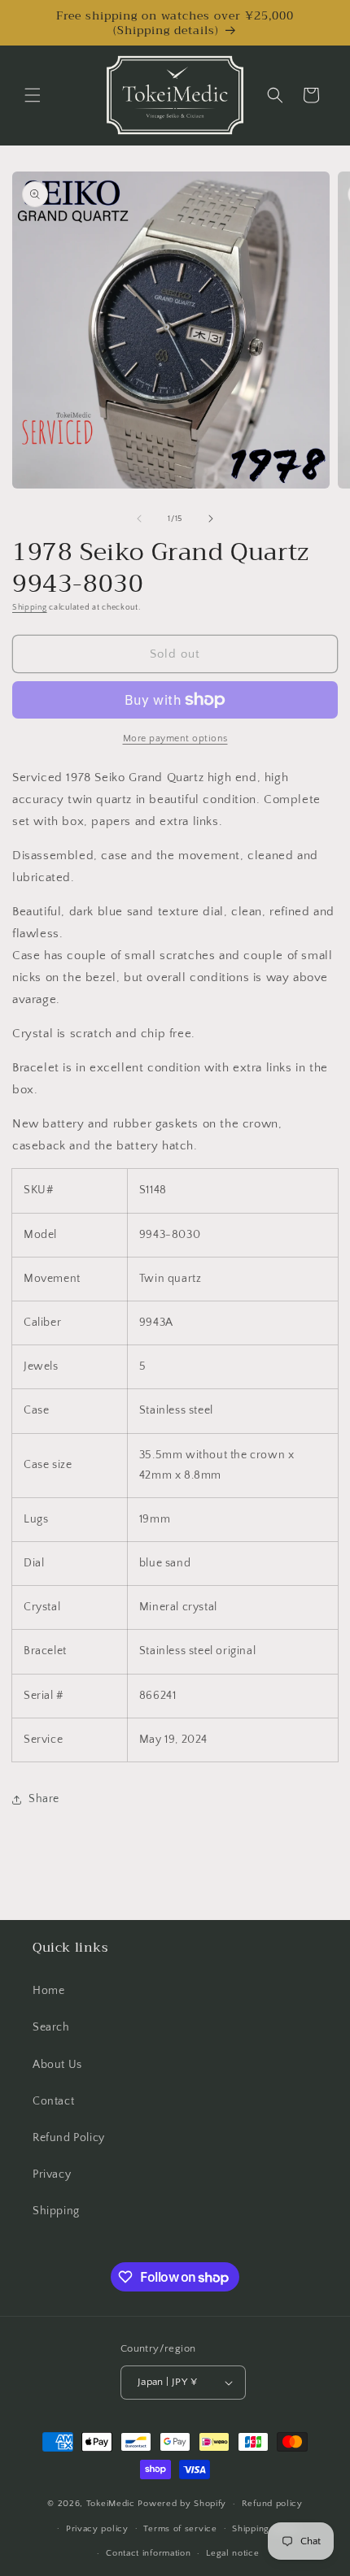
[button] (33, 95)
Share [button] (44, 1799)
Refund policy (272, 2504)
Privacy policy (97, 2529)
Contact (53, 2101)
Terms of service (180, 2529)
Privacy (52, 2174)
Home (48, 1991)
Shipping (30, 608)
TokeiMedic (112, 2504)
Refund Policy (69, 2138)
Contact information (148, 2553)
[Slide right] (211, 519)
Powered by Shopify (182, 2504)
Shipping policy (266, 2529)
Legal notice (232, 2553)
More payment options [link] (175, 738)
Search (51, 2027)
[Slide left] (139, 519)
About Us (57, 2065)
